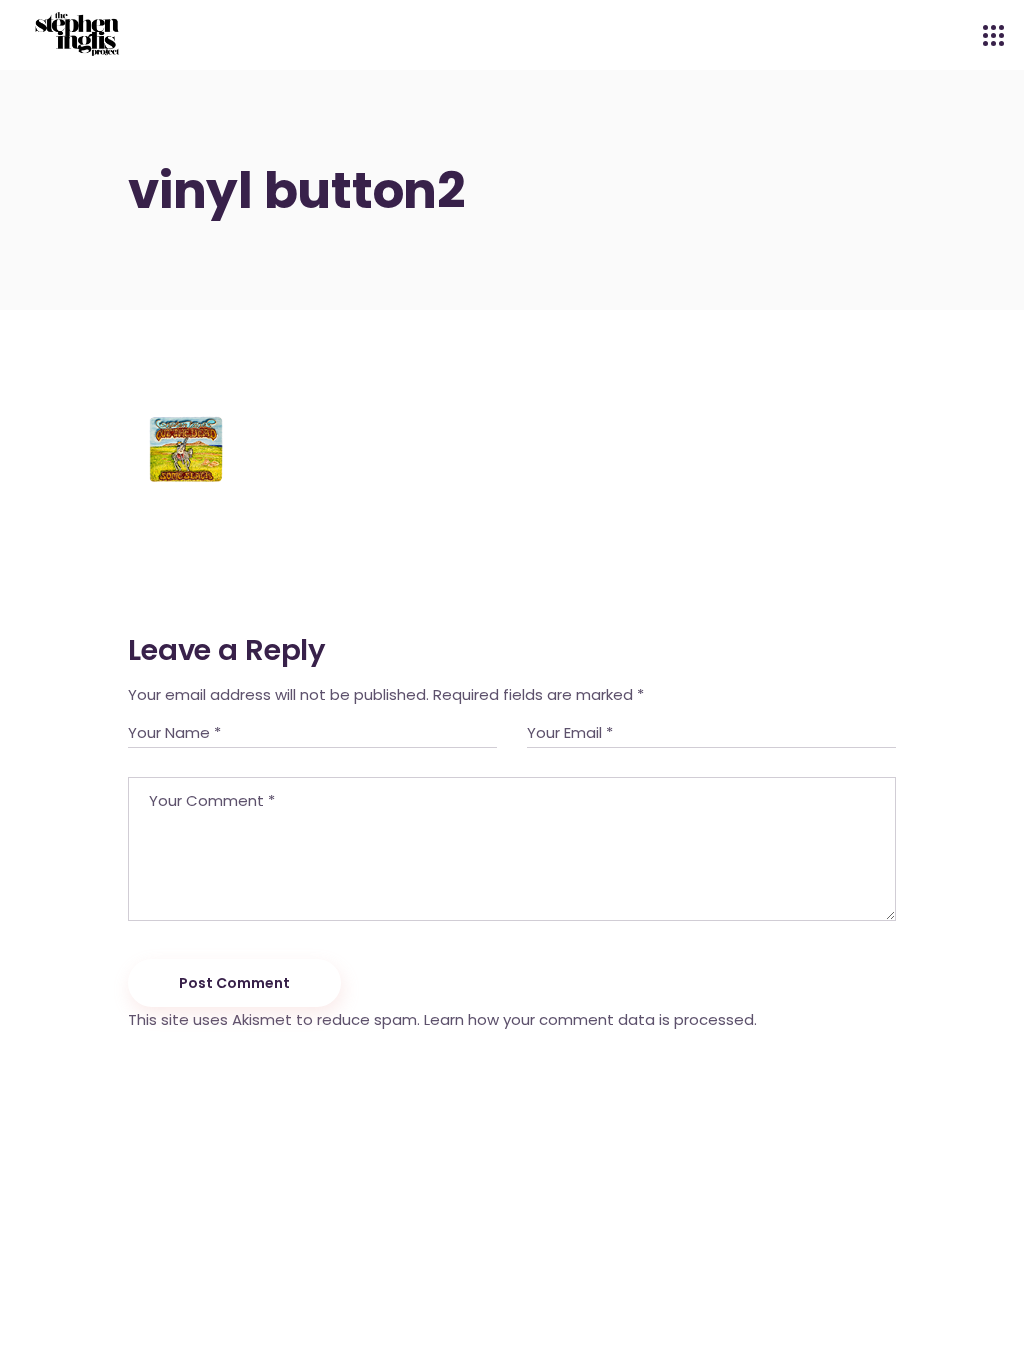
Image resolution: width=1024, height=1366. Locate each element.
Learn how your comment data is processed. (590, 1019)
